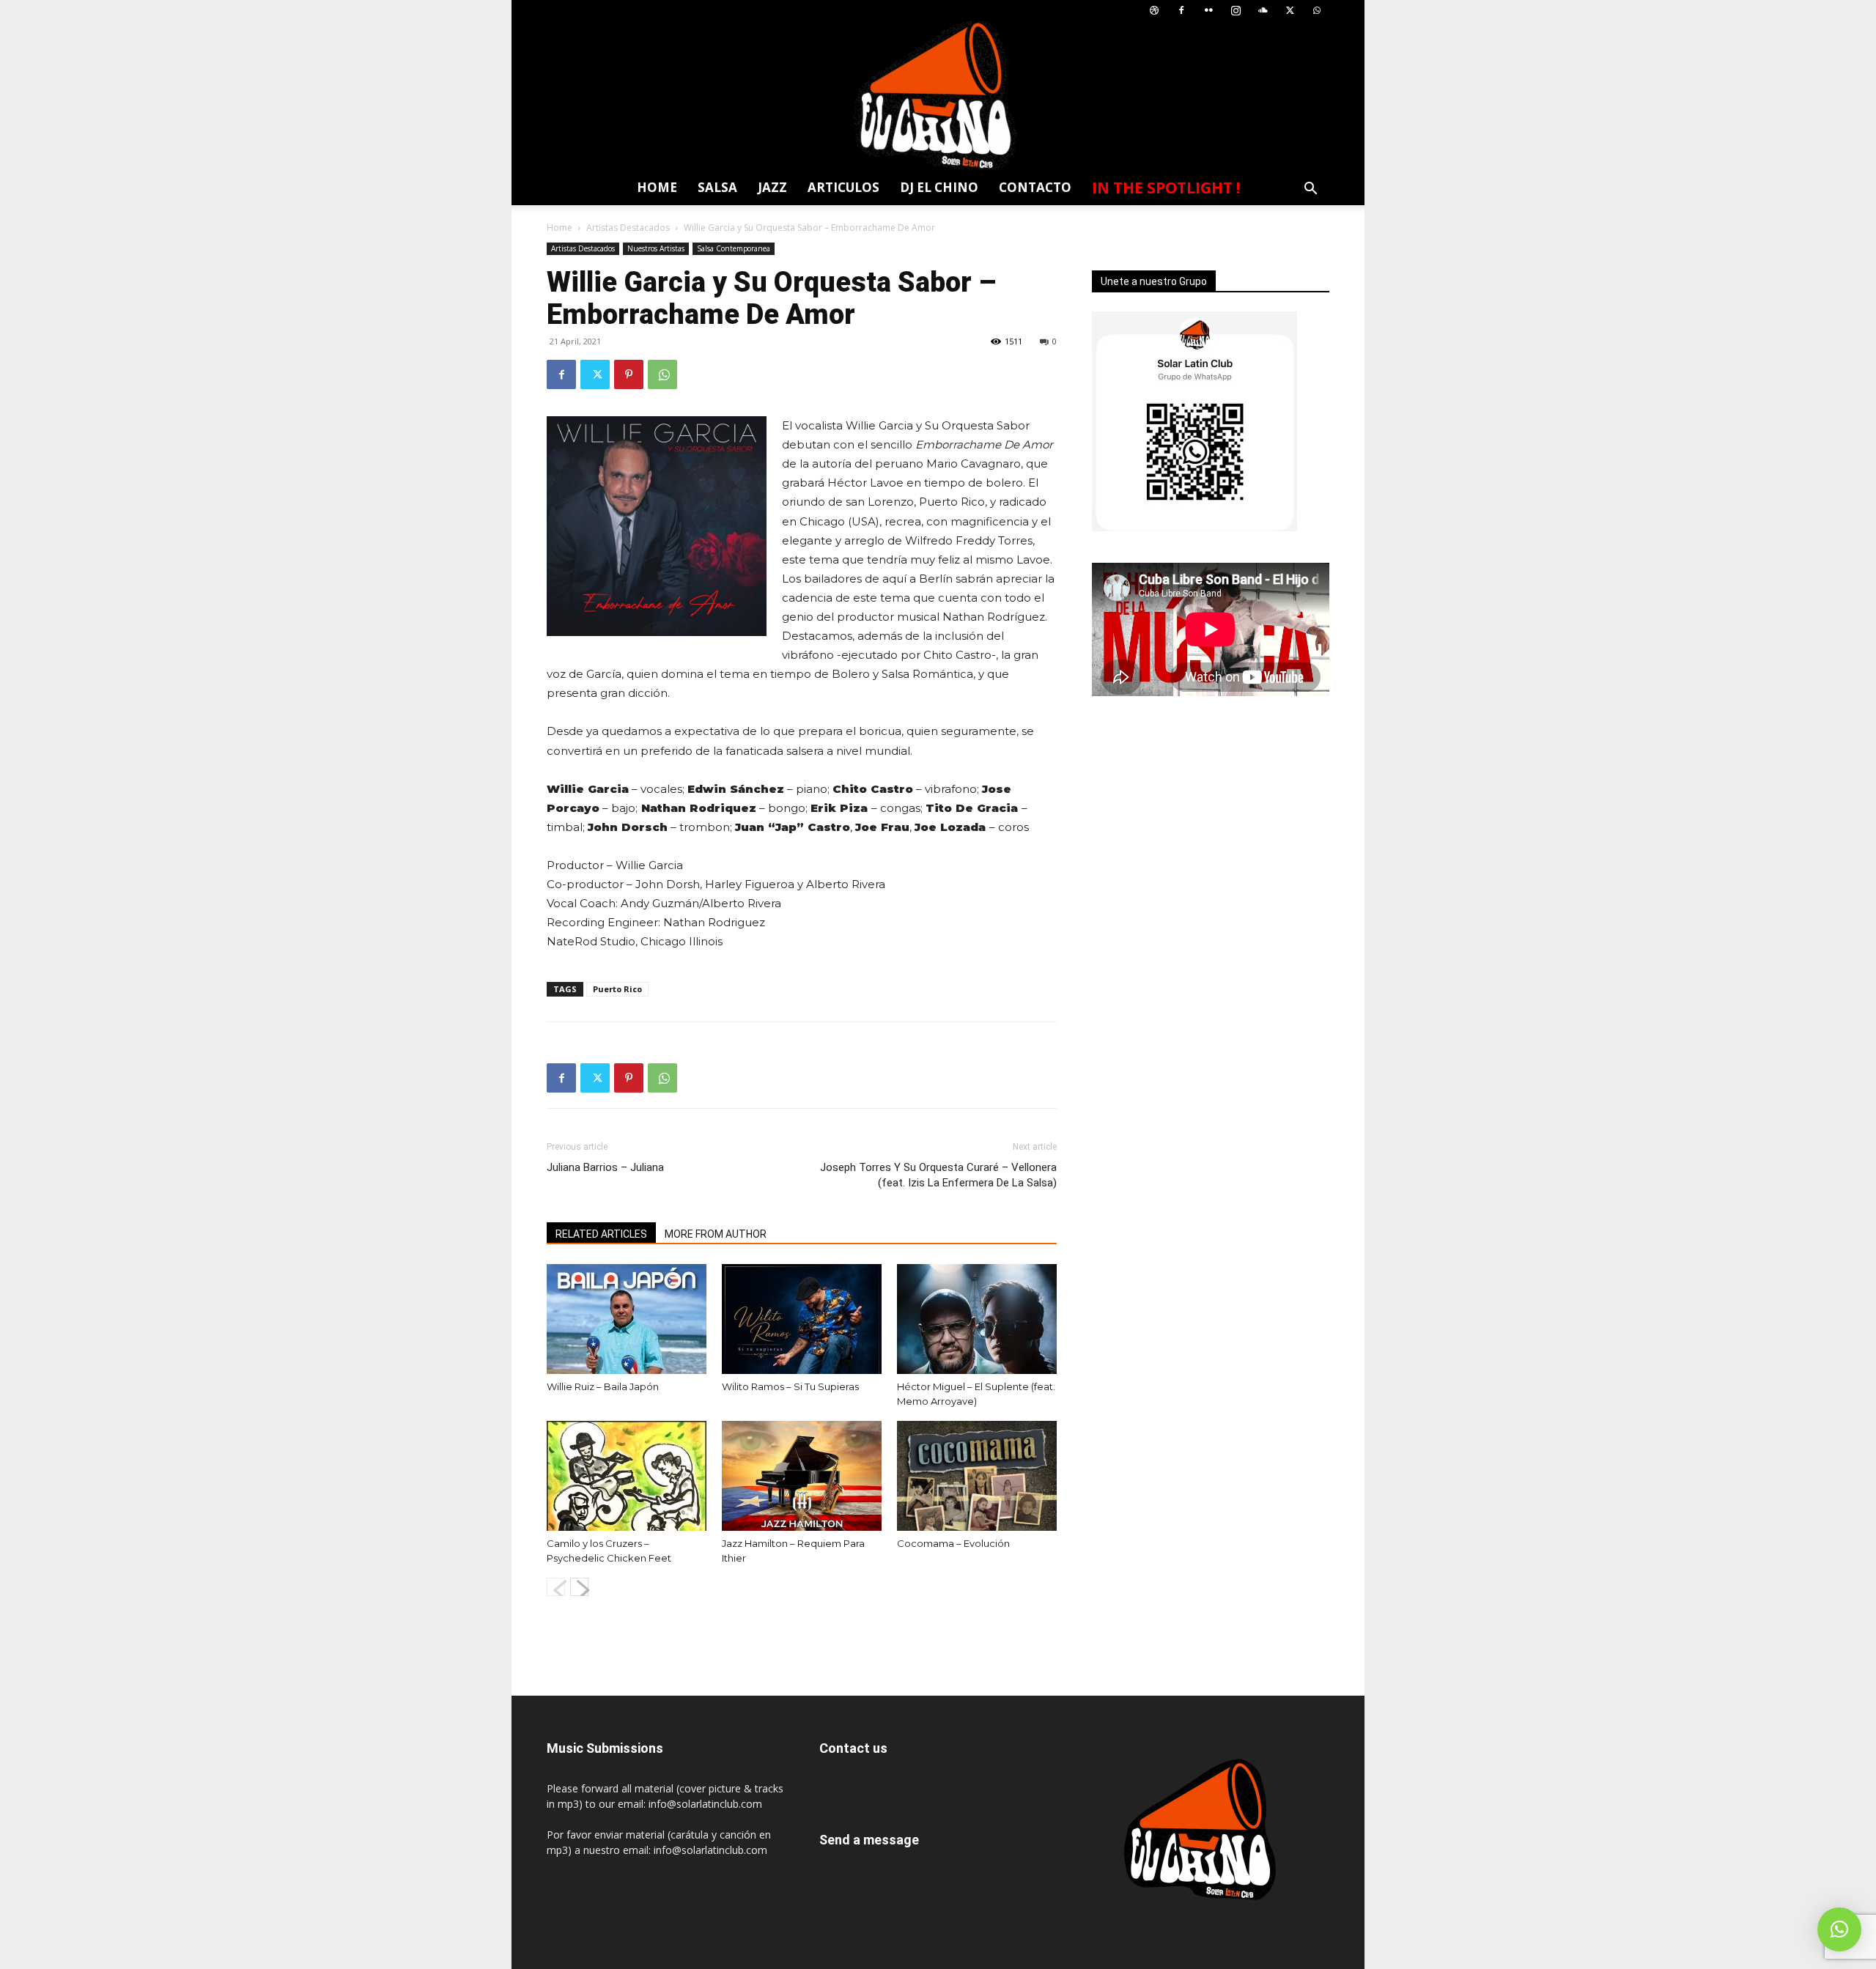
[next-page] (579, 1587)
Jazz (772, 187)
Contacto (1035, 187)
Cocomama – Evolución (953, 1543)
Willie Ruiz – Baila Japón (603, 1386)
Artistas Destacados (628, 228)
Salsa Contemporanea (734, 248)
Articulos (843, 187)
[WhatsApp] (1317, 11)
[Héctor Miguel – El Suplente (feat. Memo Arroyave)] (977, 1319)
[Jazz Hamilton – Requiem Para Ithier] (802, 1476)
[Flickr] (1208, 11)
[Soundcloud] (1263, 11)
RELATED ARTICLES (601, 1234)
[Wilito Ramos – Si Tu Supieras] (802, 1319)
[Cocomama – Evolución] (977, 1476)
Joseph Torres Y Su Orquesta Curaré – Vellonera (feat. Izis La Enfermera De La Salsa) (938, 1175)
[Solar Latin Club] (938, 96)
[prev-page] (556, 1587)
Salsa (717, 187)
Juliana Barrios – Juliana (605, 1167)
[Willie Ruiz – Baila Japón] (627, 1319)
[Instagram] (1236, 11)
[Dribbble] (1154, 11)
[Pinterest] (629, 374)
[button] (1310, 190)
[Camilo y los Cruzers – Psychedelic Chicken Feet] (627, 1476)
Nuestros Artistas (656, 248)
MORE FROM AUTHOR (716, 1234)
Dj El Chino (939, 187)
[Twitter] (1290, 11)
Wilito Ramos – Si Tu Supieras (790, 1386)
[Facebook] (1181, 11)
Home (657, 187)
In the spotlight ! (1166, 188)
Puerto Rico (617, 989)
